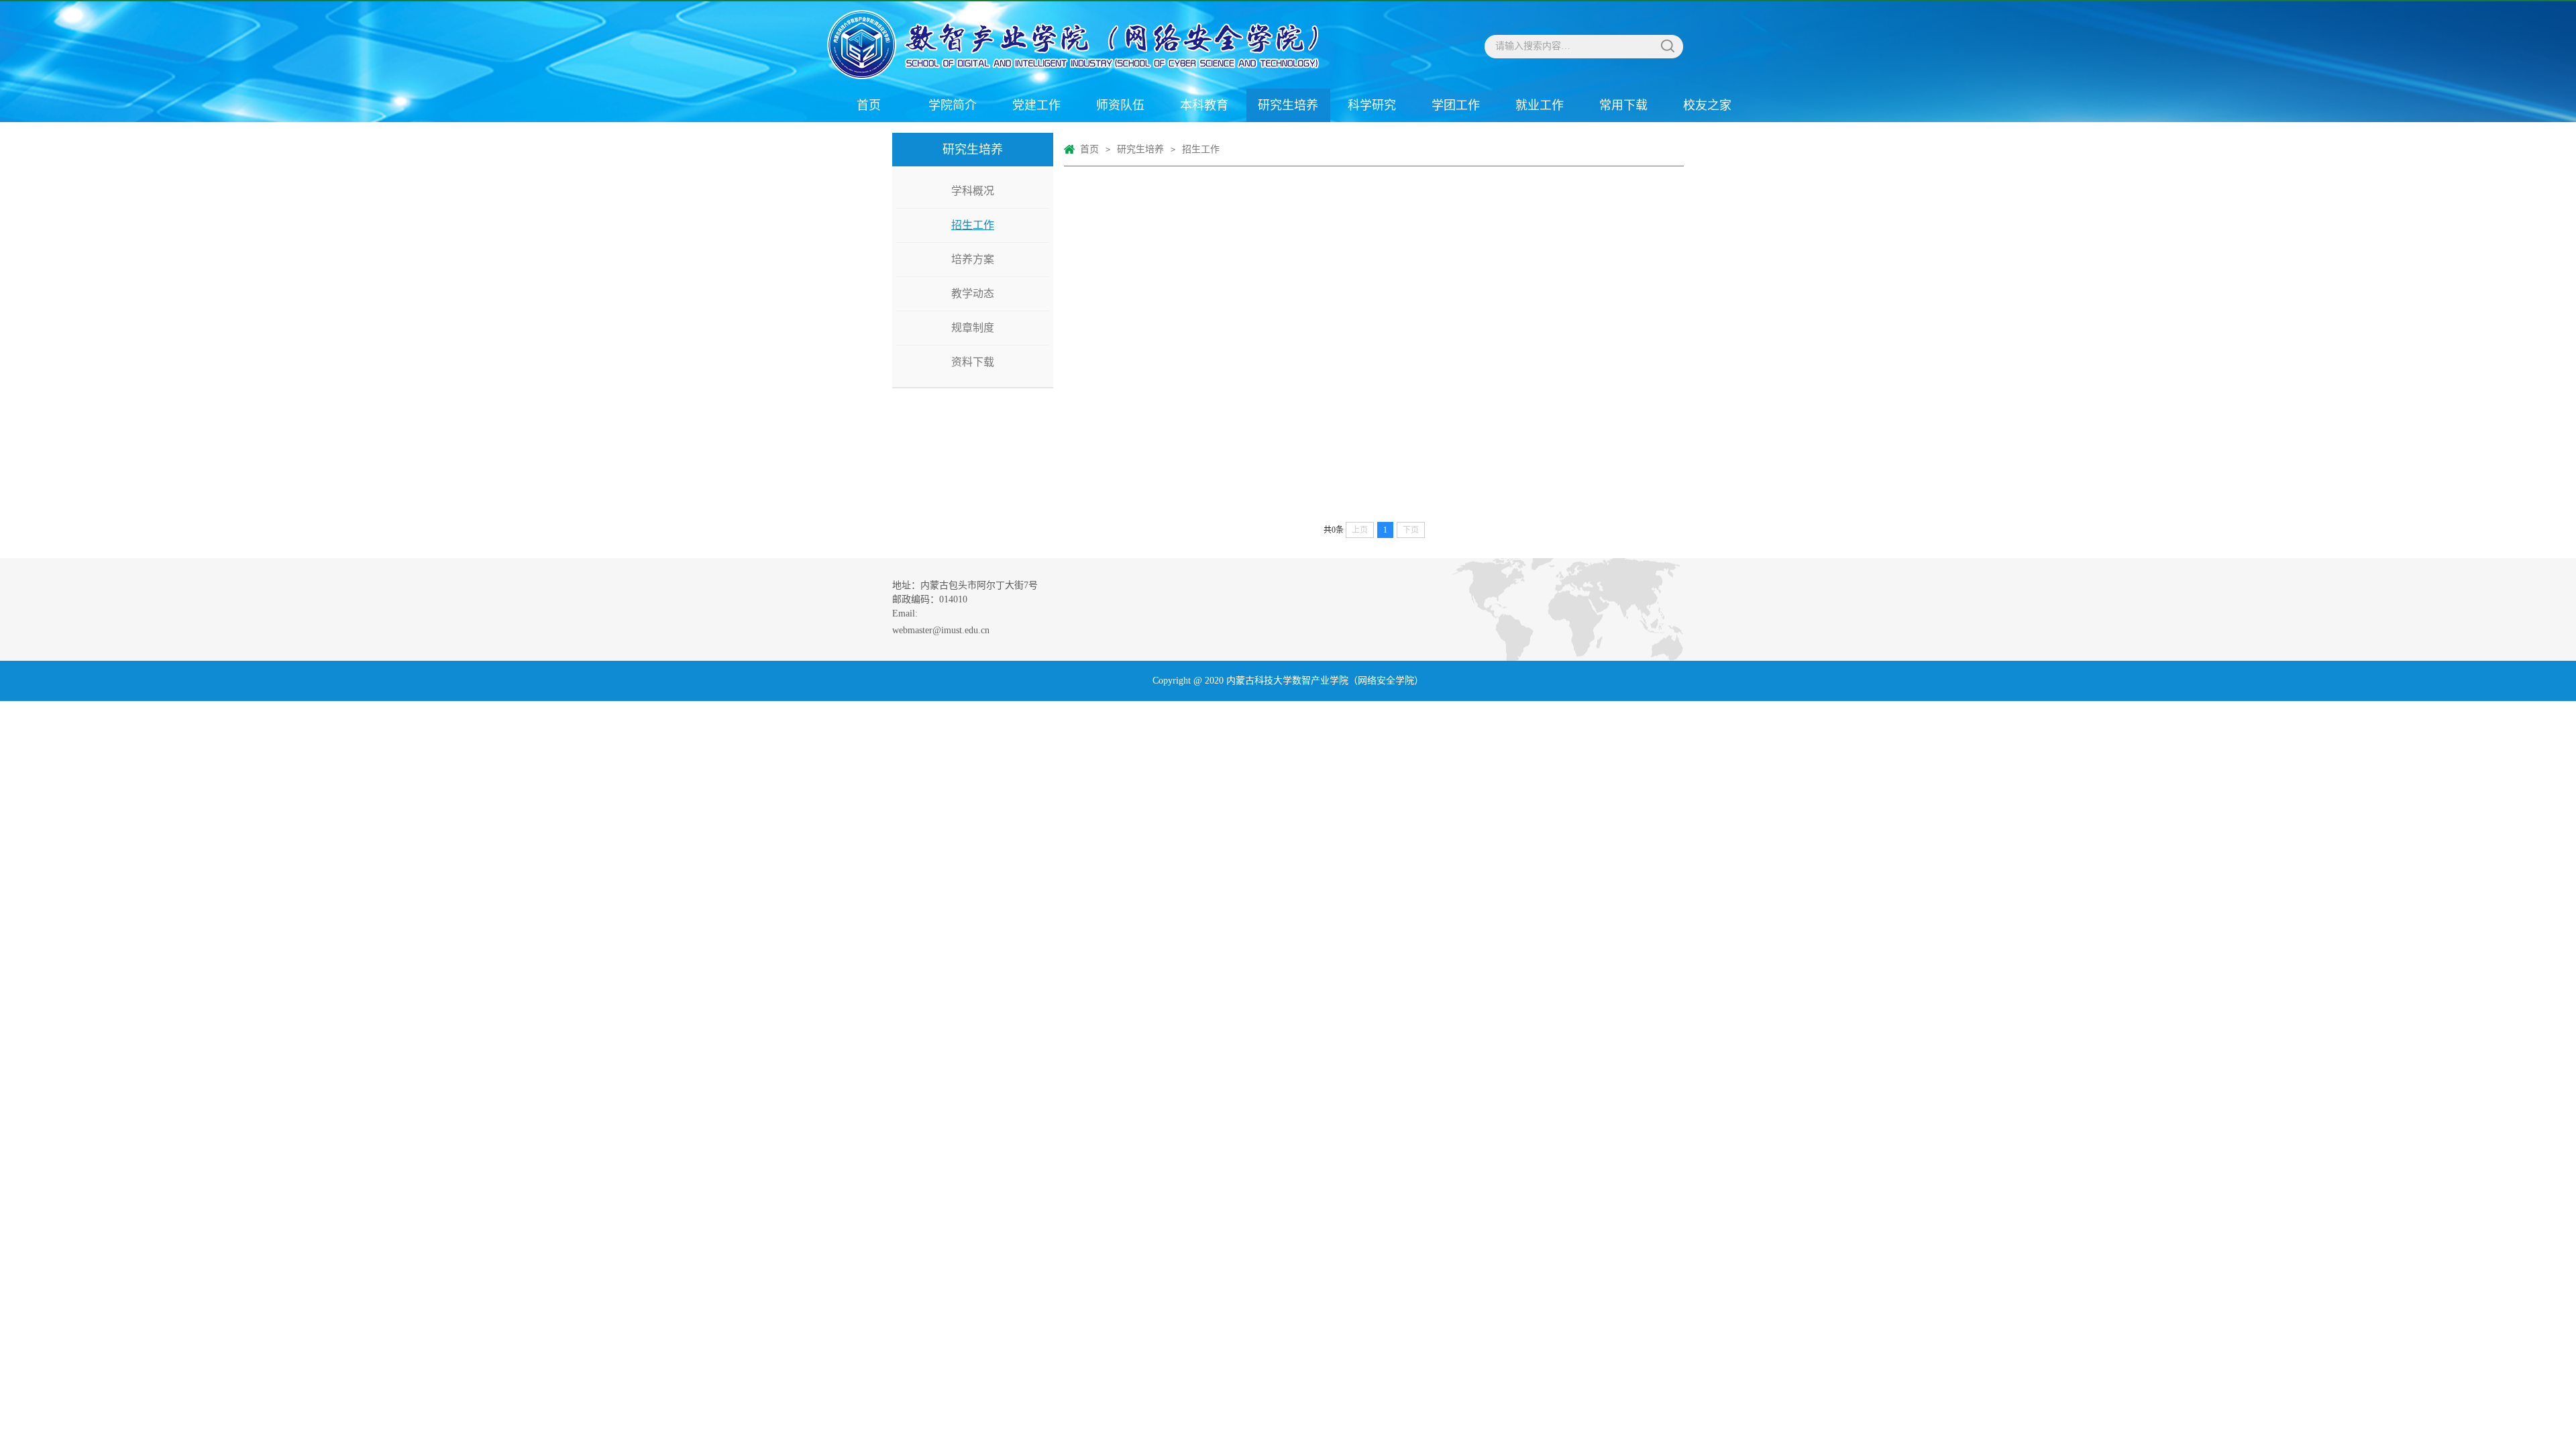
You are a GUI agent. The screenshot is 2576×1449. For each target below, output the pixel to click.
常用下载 (1623, 105)
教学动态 (973, 293)
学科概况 (973, 191)
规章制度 (973, 328)
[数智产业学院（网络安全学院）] (1057, 45)
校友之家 (1707, 105)
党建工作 (1036, 105)
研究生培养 (1288, 105)
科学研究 (1372, 105)
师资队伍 (1120, 105)
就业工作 (1540, 105)
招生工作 (973, 225)
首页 (869, 105)
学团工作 (1456, 105)
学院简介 (953, 105)
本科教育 (1204, 105)
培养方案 (973, 259)
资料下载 (973, 362)
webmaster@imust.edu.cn (941, 630)
